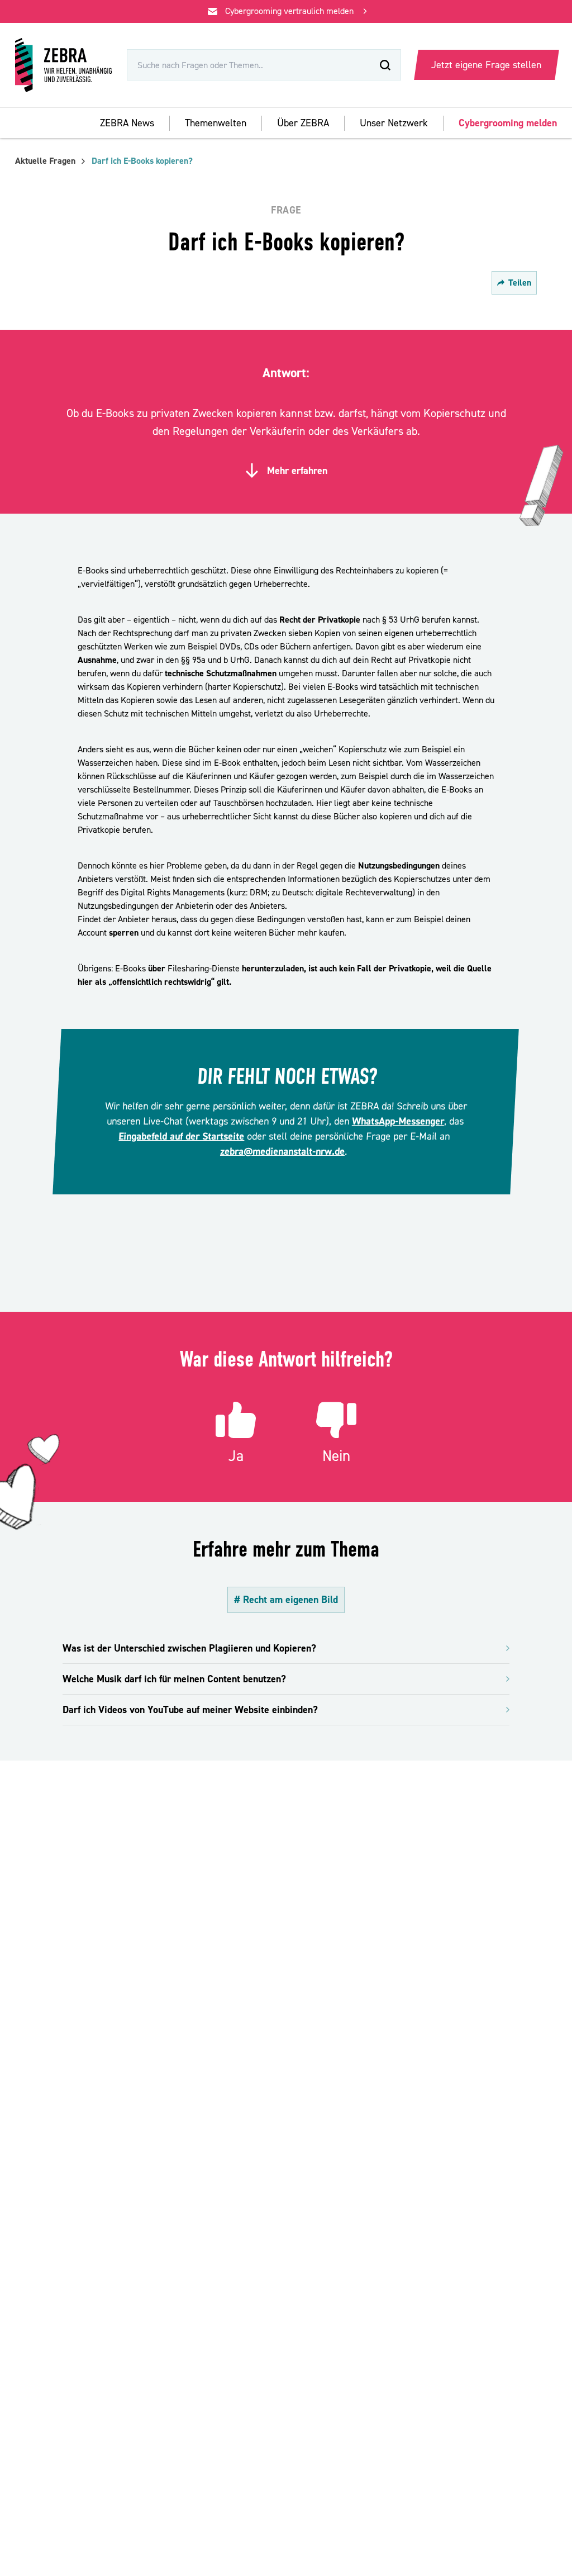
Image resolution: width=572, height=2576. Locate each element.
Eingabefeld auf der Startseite (182, 1137)
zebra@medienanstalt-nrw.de (283, 1152)
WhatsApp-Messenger (398, 1121)
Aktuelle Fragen (45, 161)
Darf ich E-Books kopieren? (142, 161)
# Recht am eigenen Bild (286, 1600)
